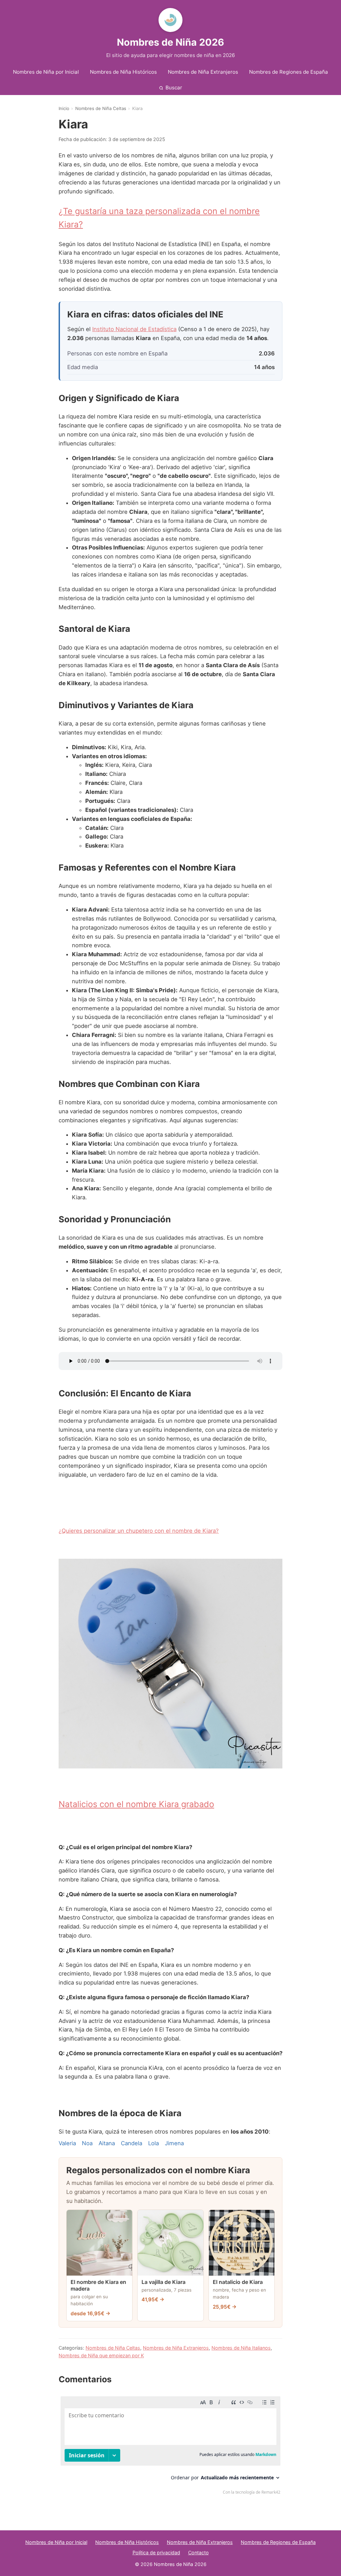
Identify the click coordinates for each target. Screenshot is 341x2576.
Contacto (198, 2552)
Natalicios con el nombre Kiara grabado (136, 1804)
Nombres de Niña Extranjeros (203, 72)
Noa (87, 2143)
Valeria (67, 2143)
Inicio (64, 108)
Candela (132, 2143)
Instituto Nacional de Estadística (134, 329)
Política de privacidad (156, 2552)
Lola (154, 2143)
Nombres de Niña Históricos (123, 72)
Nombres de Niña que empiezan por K (101, 2355)
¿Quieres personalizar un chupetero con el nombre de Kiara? (139, 1531)
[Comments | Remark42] (170, 2447)
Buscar (174, 88)
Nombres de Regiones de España (289, 72)
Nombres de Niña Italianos (241, 2348)
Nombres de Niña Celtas (101, 108)
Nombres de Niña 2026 (170, 42)
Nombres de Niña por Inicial (46, 72)
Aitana (107, 2143)
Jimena (174, 2143)
